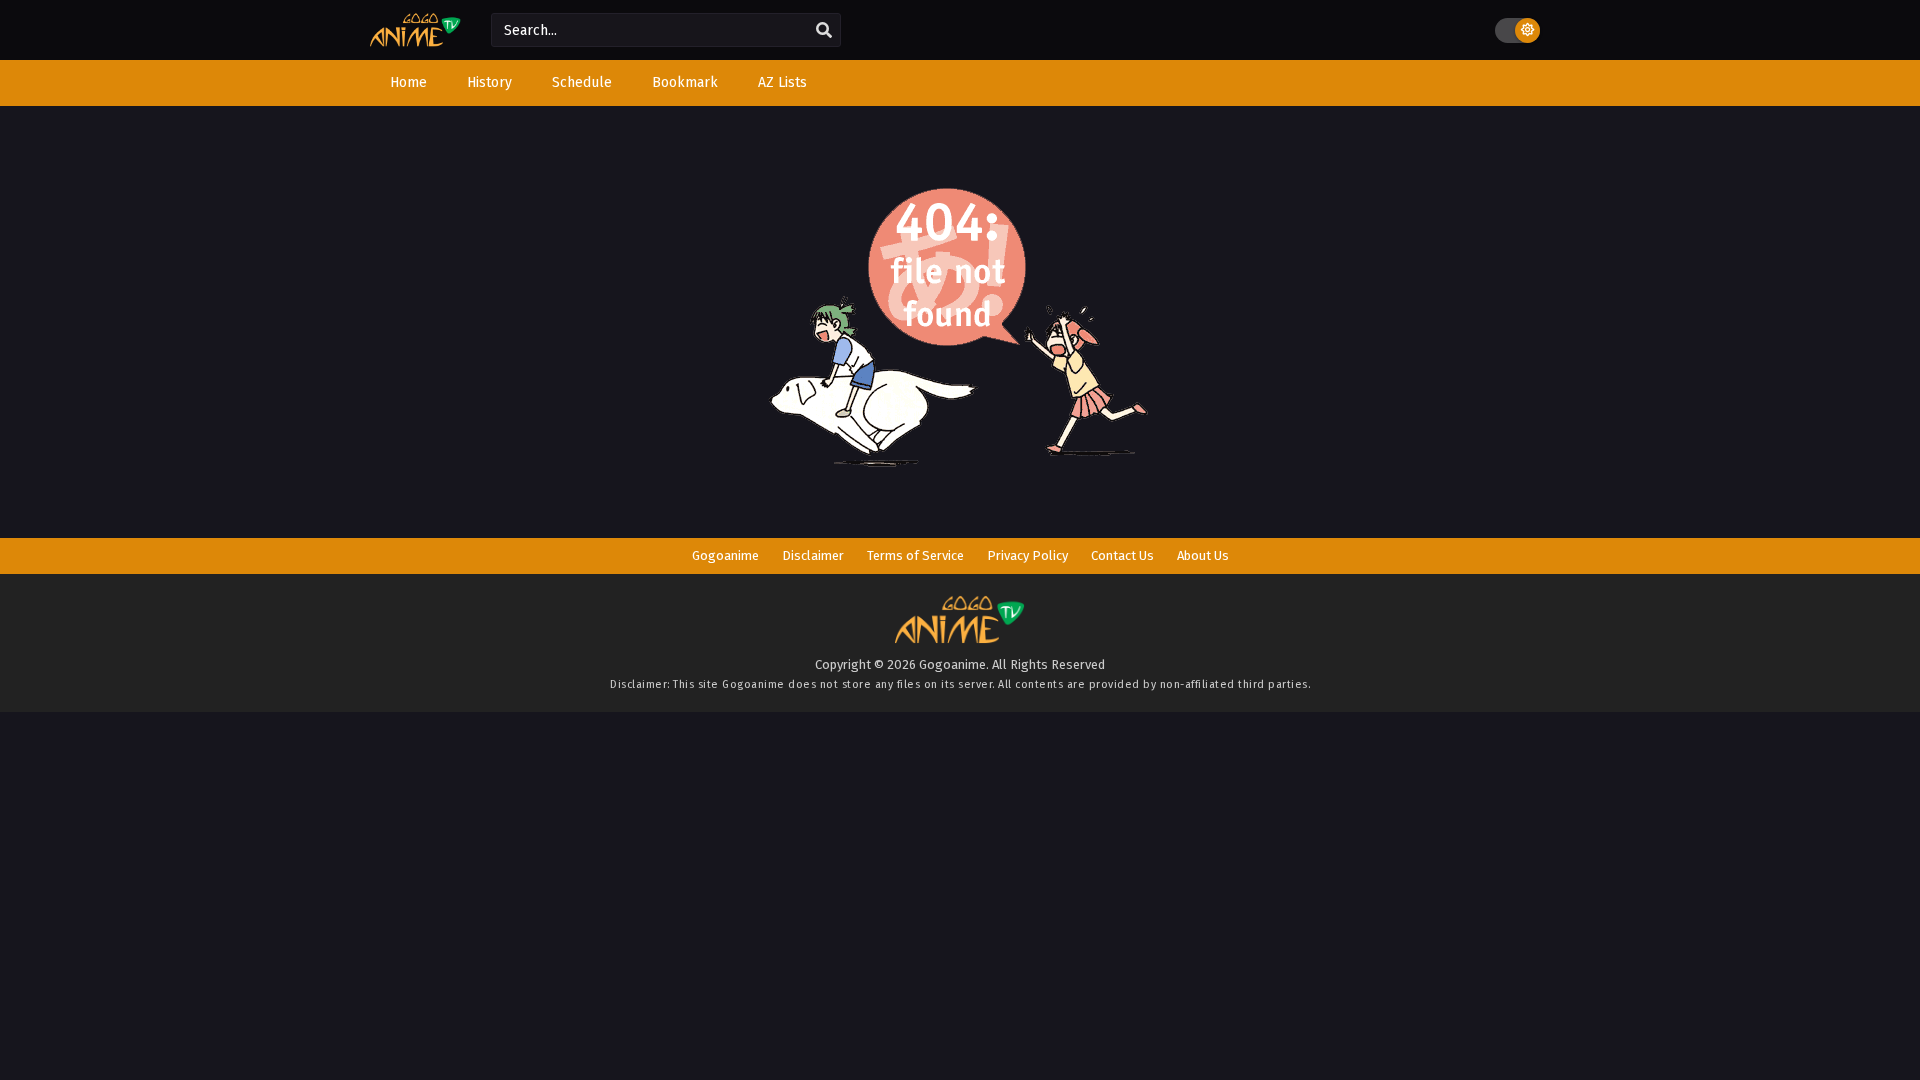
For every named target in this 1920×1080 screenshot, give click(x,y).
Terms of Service (915, 555)
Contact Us (1122, 555)
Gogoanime (725, 555)
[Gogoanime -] (415, 42)
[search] (824, 31)
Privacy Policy (1027, 555)
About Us (1203, 555)
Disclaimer (813, 555)
